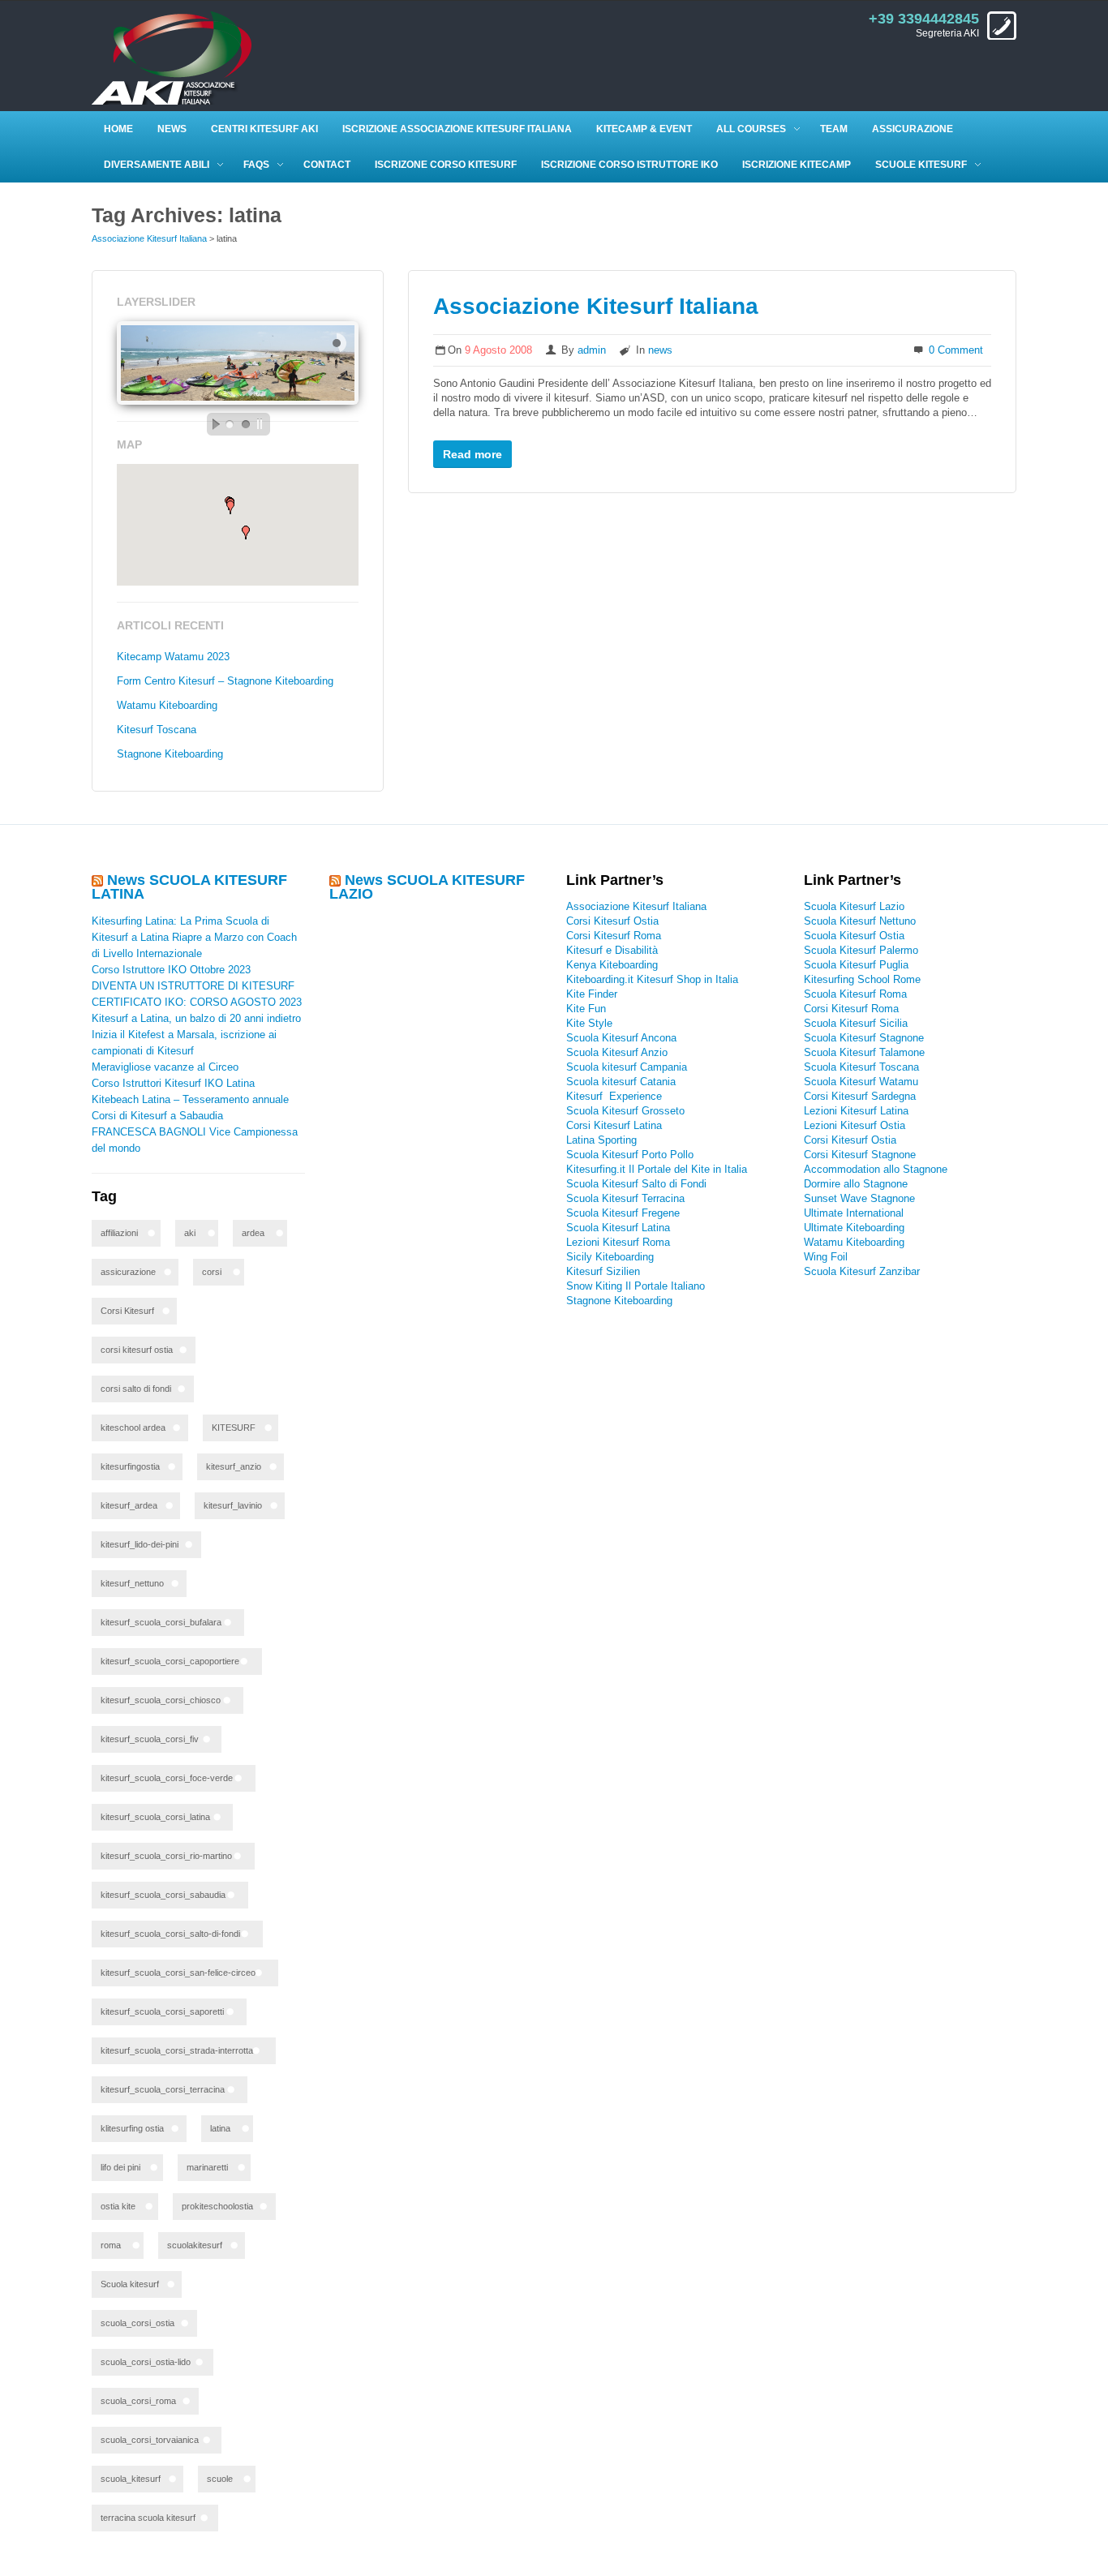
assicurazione (128, 1272)
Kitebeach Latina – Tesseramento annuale (190, 1099)
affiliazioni (119, 1233)
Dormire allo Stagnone (856, 1184)
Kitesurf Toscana (157, 730)
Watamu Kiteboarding (167, 705)
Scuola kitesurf (130, 2284)
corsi (212, 1272)
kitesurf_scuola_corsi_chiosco (161, 1700)
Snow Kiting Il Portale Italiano (636, 1286)
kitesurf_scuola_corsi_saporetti (162, 2011)
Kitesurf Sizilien (603, 1271)
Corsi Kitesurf (127, 1311)
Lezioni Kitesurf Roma (618, 1242)
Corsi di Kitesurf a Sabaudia (157, 1116)
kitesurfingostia (130, 1466)
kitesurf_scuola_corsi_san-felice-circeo (178, 1973)
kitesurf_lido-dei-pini (140, 1544)
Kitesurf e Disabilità (614, 950)
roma (111, 2245)
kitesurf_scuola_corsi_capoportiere (170, 1661)
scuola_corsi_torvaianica (150, 2440)
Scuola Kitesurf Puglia (856, 965)
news (660, 350)
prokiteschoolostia (217, 2206)
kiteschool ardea (133, 1428)
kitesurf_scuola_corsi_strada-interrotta (177, 2050)
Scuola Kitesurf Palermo (861, 950)
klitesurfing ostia (132, 2128)
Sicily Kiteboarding (610, 1257)
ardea (253, 1233)
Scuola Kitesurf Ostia (854, 936)
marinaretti (207, 2167)
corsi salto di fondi (136, 1389)
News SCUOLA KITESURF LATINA (189, 887)
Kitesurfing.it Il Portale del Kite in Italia (657, 1169)
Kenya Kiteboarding (612, 965)
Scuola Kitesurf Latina (618, 1228)
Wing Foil (826, 1257)
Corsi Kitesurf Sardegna (860, 1096)
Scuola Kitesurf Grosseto (625, 1111)
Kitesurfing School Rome (862, 979)
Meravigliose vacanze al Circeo (165, 1067)
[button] (246, 532)
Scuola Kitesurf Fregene (623, 1213)
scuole (220, 2479)
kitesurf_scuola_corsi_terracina (163, 2089)
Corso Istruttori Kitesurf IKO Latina (173, 1083)
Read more (472, 454)
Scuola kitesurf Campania (627, 1067)
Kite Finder (592, 994)
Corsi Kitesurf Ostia (612, 921)
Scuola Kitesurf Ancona (621, 1038)
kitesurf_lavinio (233, 1505)
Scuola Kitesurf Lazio (854, 906)
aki (190, 1233)
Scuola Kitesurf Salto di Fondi (636, 1184)
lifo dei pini (120, 2167)
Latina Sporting (601, 1140)
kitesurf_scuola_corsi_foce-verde (167, 1778)
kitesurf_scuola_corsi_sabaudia (163, 1895)
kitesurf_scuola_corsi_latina (155, 1817)
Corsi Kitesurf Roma (614, 936)
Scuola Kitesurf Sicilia (856, 1023)
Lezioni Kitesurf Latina (856, 1111)
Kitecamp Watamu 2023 (173, 657)
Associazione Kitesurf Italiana (149, 238)
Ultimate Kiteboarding (854, 1228)
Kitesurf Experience (614, 1096)
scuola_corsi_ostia (137, 2323)
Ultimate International (854, 1213)
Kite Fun (586, 1009)
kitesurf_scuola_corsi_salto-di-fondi (170, 1934)
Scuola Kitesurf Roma (855, 994)
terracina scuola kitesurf (148, 2518)
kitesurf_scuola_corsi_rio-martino (166, 1856)
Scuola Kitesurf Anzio (617, 1052)
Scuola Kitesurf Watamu (861, 1082)
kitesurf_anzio (234, 1466)
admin (592, 350)
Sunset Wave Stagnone (859, 1198)
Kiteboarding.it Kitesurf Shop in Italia (652, 979)
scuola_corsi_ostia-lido (146, 2362)
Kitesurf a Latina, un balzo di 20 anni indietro (196, 1018)
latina (220, 2128)
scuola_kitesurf (131, 2479)
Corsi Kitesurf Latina (614, 1125)
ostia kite (118, 2206)
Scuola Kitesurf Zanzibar (862, 1271)
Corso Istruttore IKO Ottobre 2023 (171, 970)
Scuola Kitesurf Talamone (864, 1052)
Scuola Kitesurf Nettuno (860, 921)
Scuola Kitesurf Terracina (625, 1198)
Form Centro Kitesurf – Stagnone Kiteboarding (225, 681)
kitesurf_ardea (129, 1505)
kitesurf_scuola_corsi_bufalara (161, 1622)
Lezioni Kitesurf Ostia (855, 1125)
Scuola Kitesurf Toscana (861, 1067)
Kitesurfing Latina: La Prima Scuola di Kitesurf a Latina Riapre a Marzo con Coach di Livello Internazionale (194, 937)
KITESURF (234, 1428)
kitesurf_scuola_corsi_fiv (150, 1739)
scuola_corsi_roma (138, 2401)
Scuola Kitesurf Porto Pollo (630, 1155)
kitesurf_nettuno (132, 1583)
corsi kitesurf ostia (137, 1350)
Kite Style (589, 1023)
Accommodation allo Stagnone (876, 1169)
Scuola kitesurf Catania (621, 1082)
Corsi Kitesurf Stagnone (860, 1155)
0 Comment (956, 350)
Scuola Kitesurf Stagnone (864, 1038)
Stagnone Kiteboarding (170, 754)
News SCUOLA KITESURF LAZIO (427, 887)
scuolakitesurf (195, 2245)
